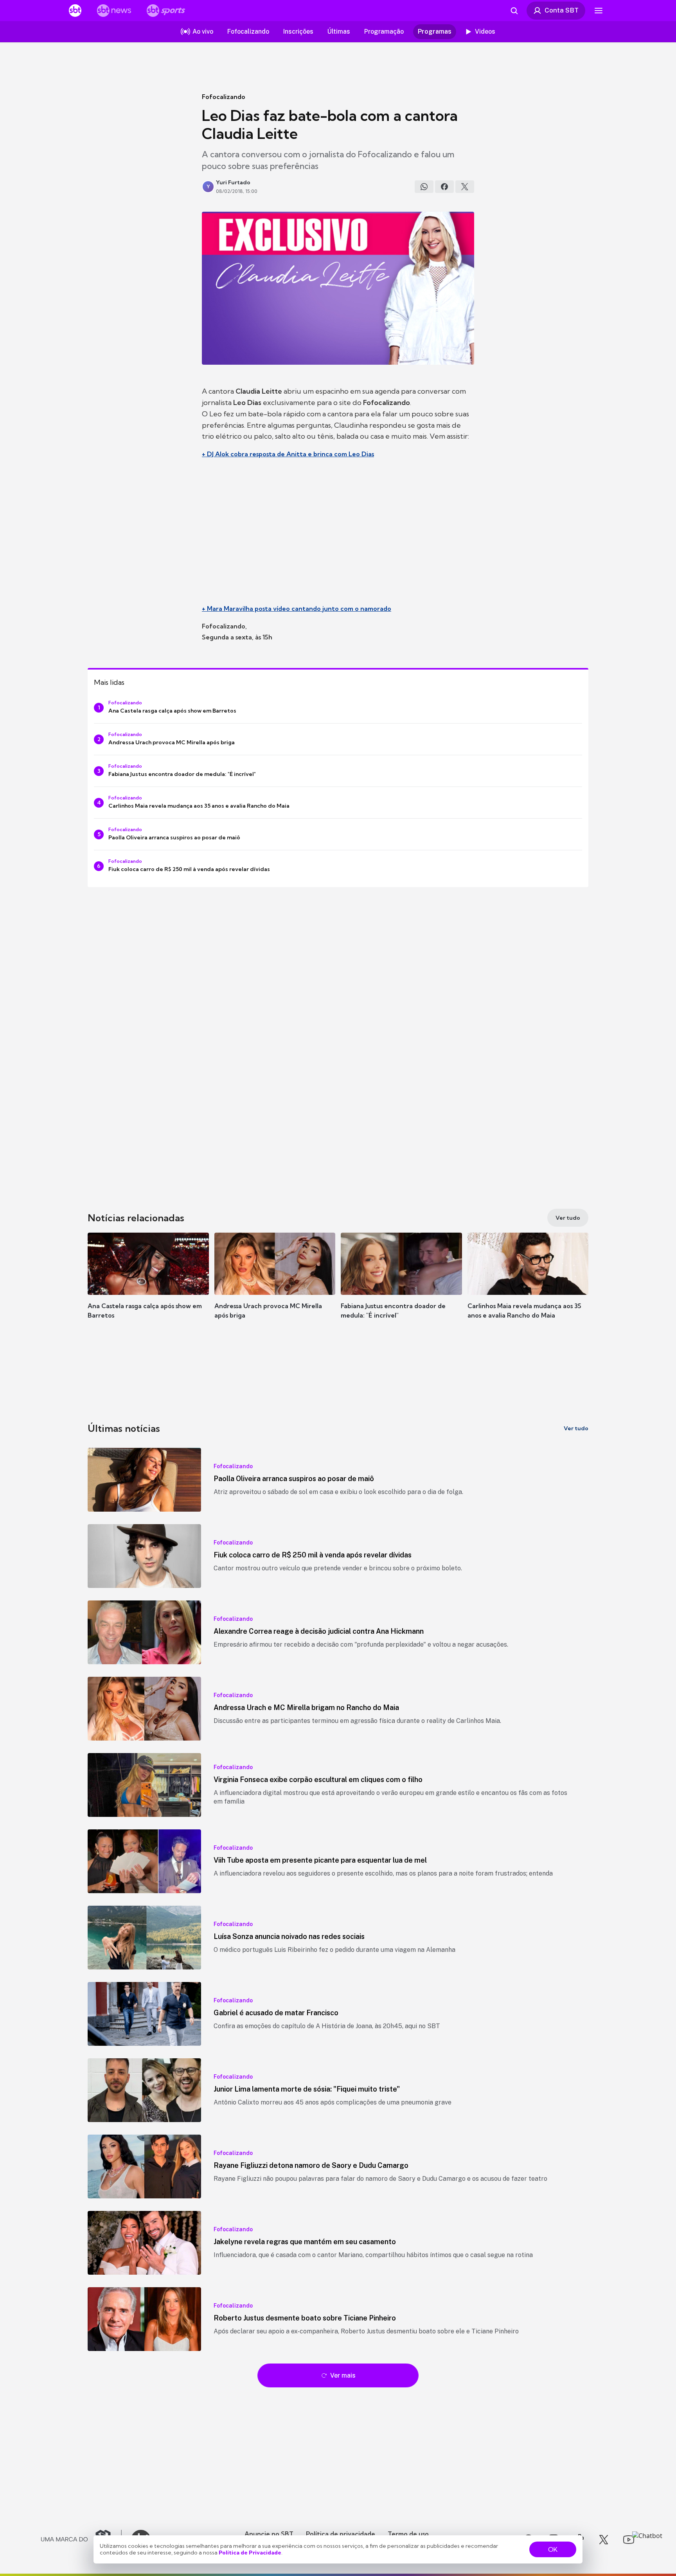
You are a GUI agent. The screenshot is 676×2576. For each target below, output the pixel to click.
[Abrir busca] (514, 11)
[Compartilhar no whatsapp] (424, 187)
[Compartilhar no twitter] (465, 187)
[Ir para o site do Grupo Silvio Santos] (81, 2540)
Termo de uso (408, 2534)
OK (553, 2549)
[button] (148, 1287)
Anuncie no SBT (269, 2534)
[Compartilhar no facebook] (444, 187)
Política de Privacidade (250, 2553)
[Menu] (599, 11)
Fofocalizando (224, 97)
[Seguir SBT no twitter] (604, 2540)
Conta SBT (562, 10)
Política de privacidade (341, 2534)
